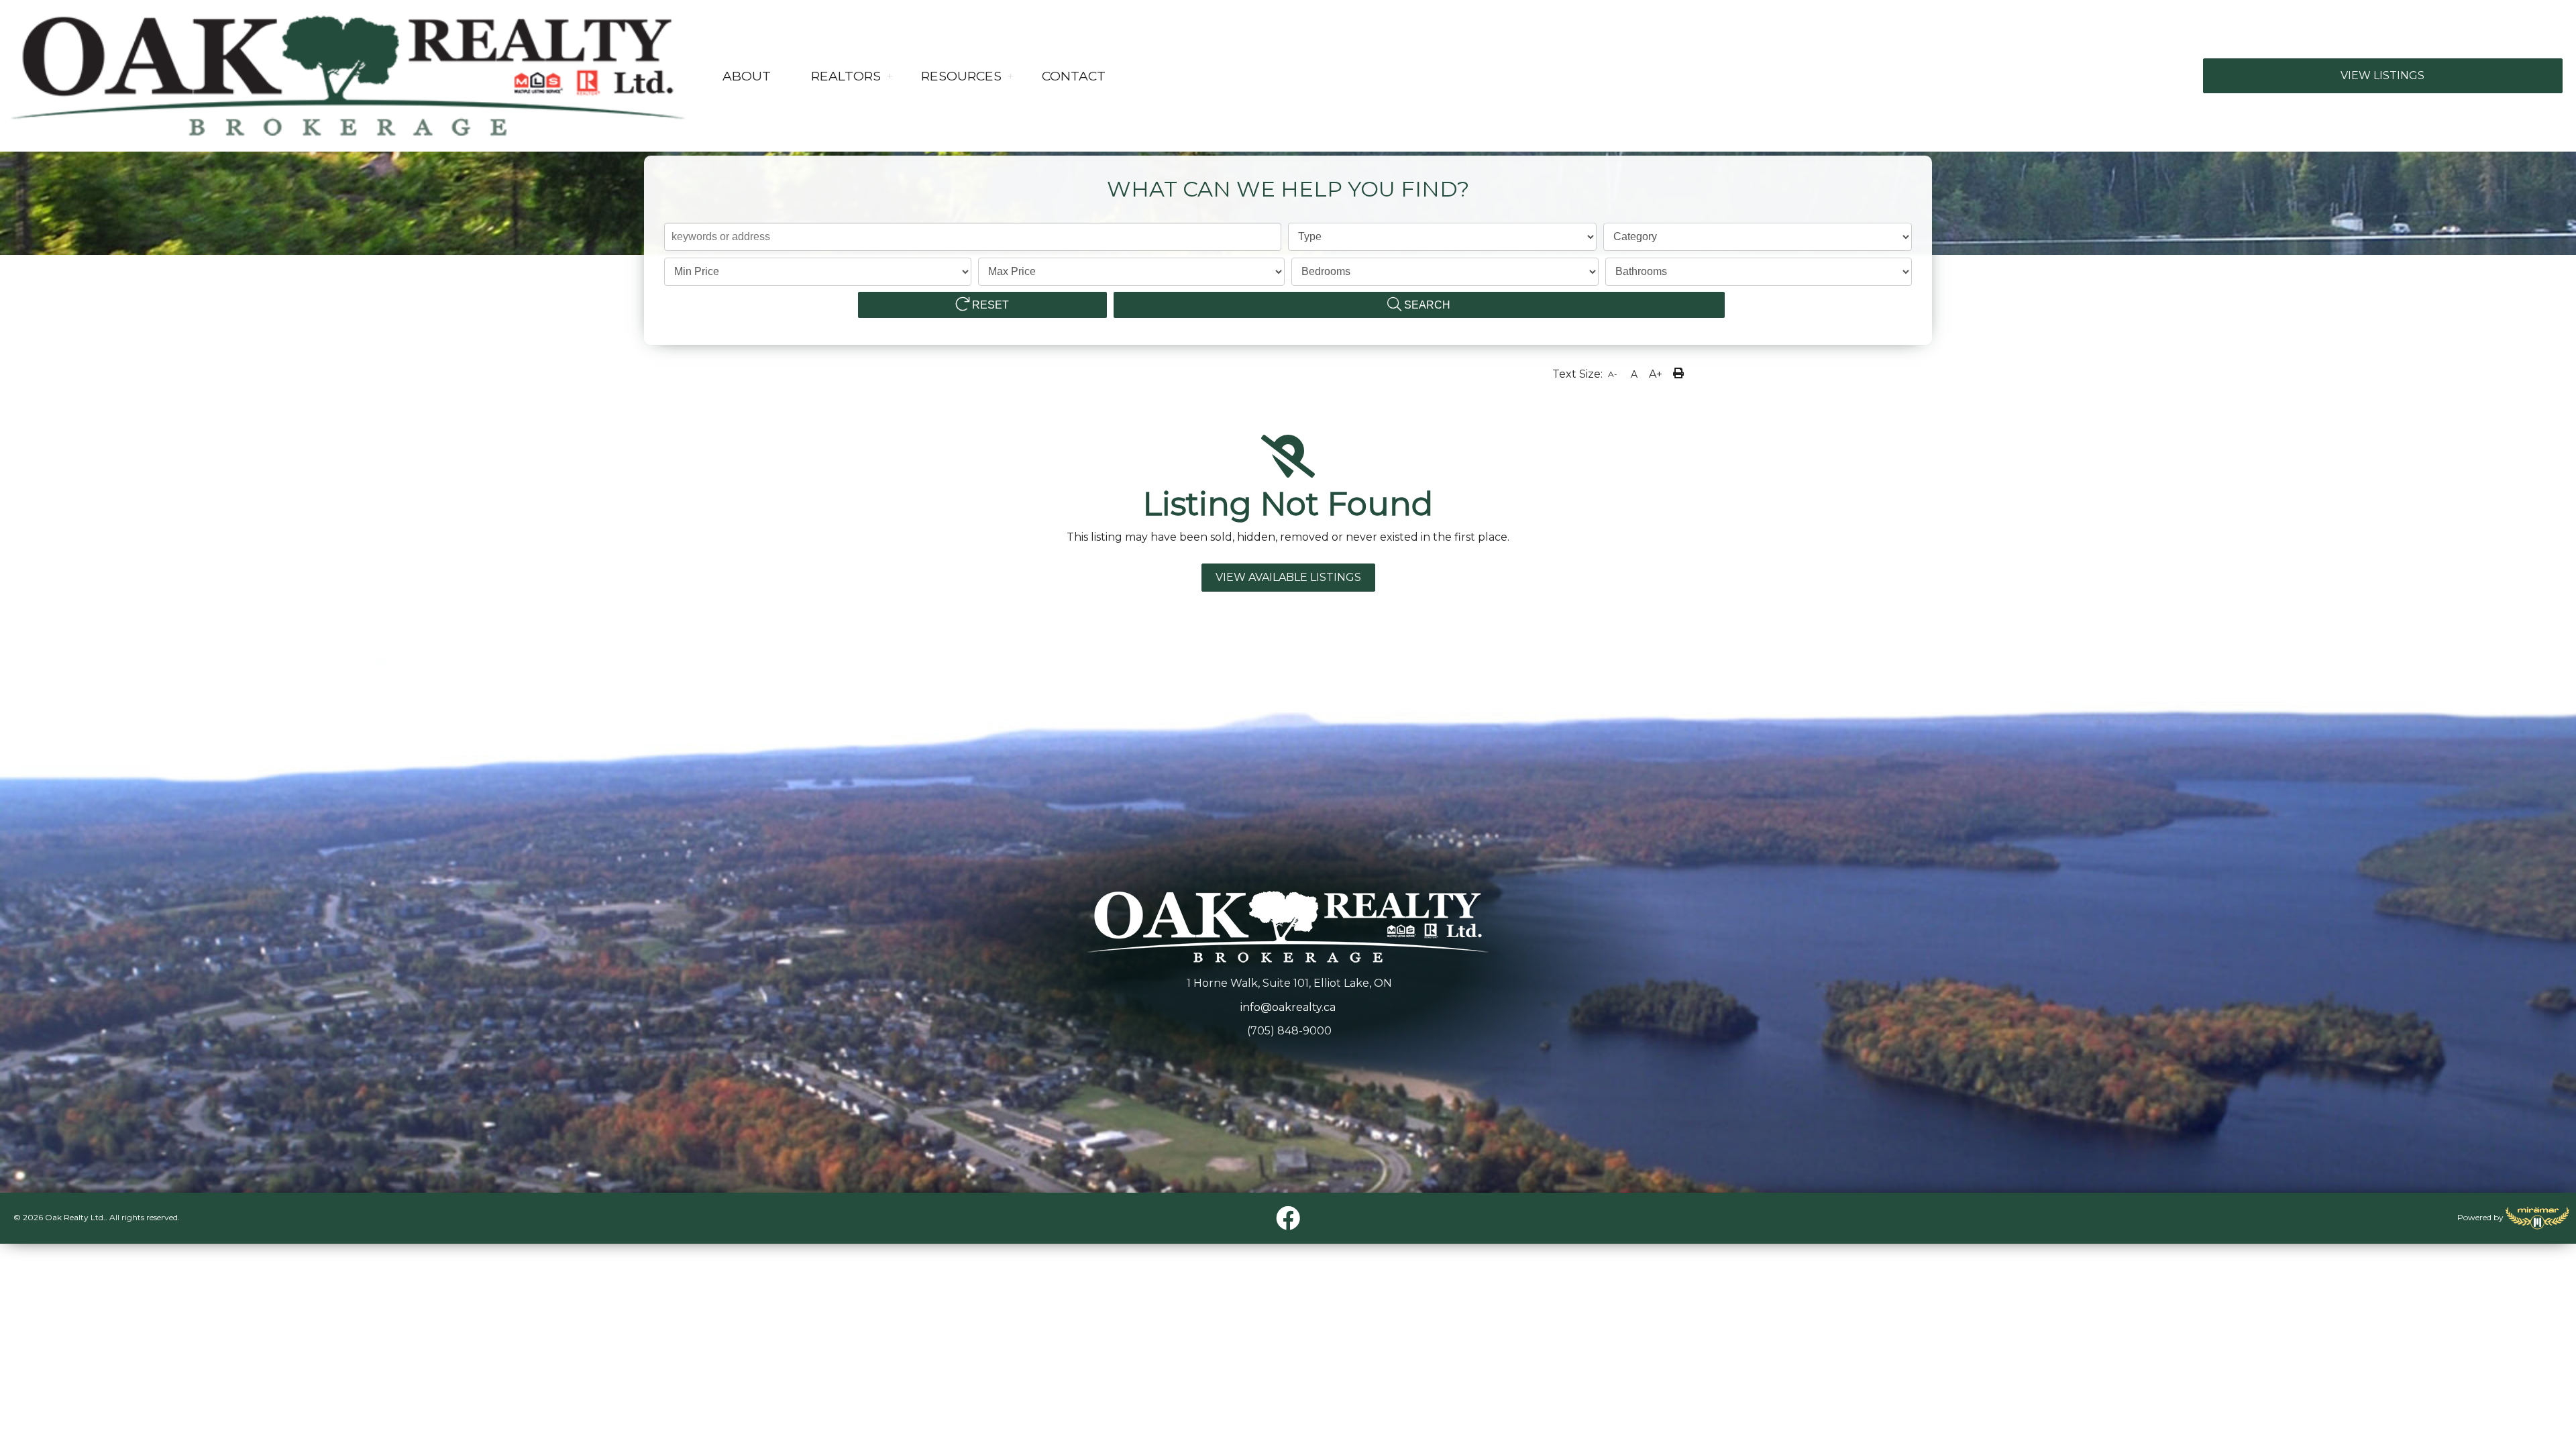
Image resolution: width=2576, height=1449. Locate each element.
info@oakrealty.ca (1288, 1007)
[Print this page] (1680, 375)
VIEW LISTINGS (2382, 75)
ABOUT (747, 76)
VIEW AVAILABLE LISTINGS (1288, 577)
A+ (1656, 374)
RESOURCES (961, 76)
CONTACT (1074, 76)
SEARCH (1426, 305)
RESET (989, 305)
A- (1613, 374)
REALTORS (846, 76)
